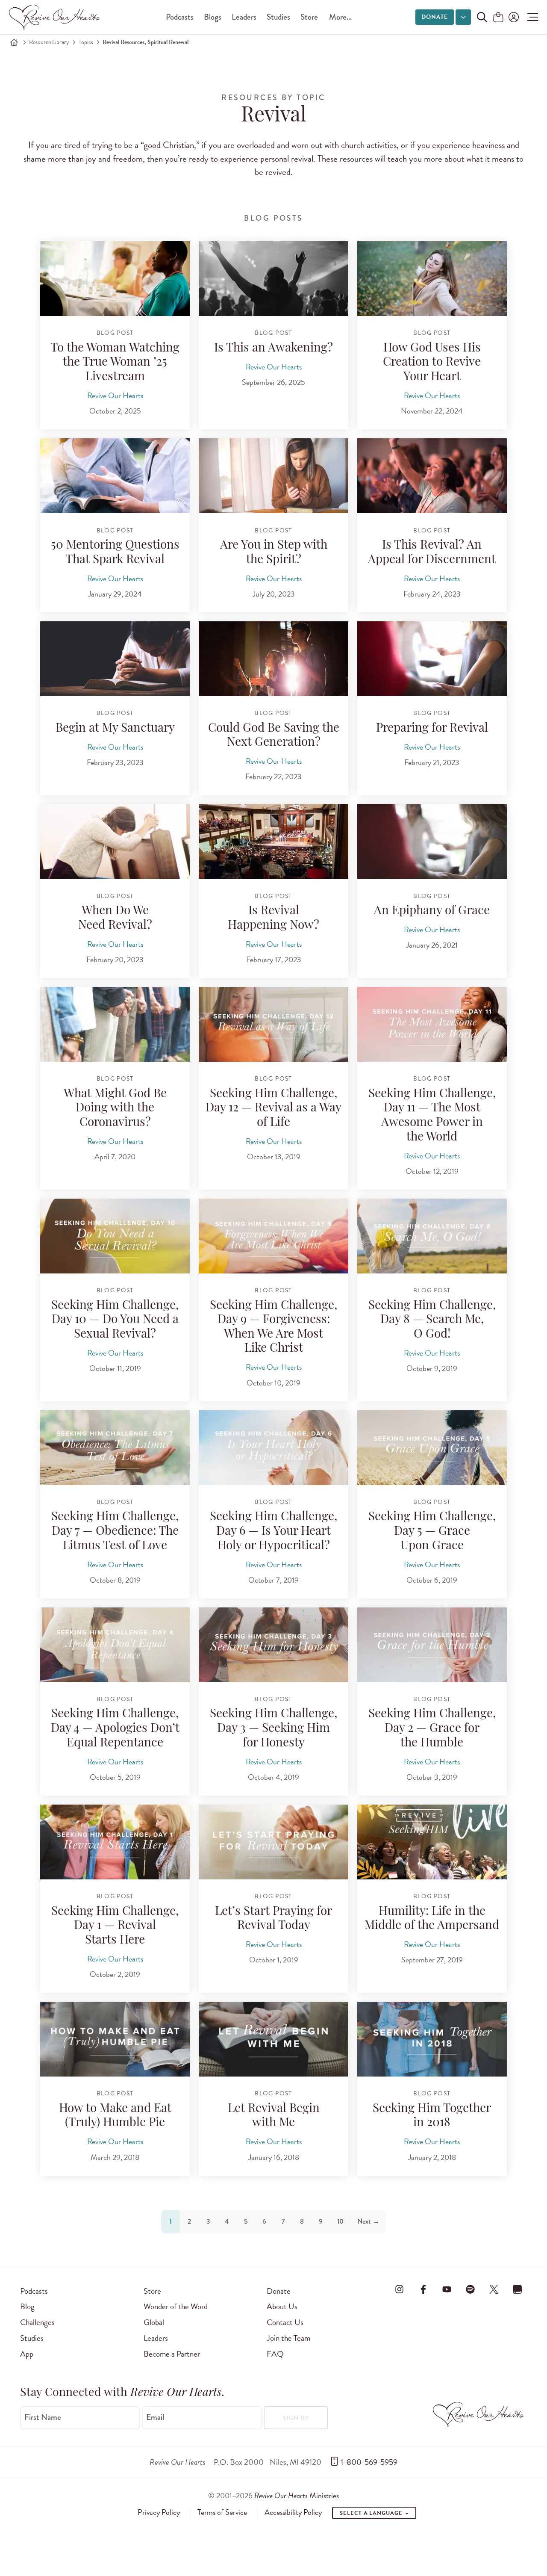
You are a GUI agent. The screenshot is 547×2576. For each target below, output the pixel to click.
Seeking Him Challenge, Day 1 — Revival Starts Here (115, 1926)
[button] (531, 17)
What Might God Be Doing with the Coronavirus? (115, 1109)
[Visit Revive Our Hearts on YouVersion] (518, 2289)
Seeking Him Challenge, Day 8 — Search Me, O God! (432, 1320)
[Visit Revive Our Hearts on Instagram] (400, 2289)
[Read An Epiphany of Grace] (432, 841)
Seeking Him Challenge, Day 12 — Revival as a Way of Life (273, 1109)
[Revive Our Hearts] (56, 17)
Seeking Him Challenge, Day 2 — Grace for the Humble (432, 1729)
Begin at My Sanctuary (115, 729)
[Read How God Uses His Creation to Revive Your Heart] (432, 279)
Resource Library (49, 42)
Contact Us (285, 2322)
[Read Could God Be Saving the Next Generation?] (273, 659)
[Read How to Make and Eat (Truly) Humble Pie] (115, 2039)
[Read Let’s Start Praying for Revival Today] (273, 1842)
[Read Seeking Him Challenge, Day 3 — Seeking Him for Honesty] (273, 1645)
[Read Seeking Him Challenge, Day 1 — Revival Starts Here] (115, 1842)
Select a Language (372, 2513)
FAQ (275, 2354)
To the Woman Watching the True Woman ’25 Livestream (115, 363)
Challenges (37, 2322)
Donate (435, 17)
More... (340, 17)
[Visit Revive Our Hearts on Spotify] (470, 2289)
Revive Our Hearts (115, 395)
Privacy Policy (159, 2512)
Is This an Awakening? (273, 349)
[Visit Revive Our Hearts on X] (494, 2289)
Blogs (213, 17)
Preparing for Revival (432, 729)
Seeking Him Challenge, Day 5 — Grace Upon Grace (432, 1532)
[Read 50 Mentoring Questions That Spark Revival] (115, 476)
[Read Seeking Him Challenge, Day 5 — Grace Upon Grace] (432, 1448)
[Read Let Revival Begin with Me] (273, 2039)
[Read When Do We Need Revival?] (115, 841)
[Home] (14, 42)
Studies (278, 17)
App (27, 2354)
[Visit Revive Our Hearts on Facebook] (423, 2289)
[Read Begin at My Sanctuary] (115, 659)
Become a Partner (172, 2354)
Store (309, 17)
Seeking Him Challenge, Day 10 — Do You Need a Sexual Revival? (115, 1320)
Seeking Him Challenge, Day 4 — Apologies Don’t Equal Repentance (115, 1729)
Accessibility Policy (293, 2512)
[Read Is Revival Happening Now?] (273, 841)
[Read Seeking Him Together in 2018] (432, 2039)
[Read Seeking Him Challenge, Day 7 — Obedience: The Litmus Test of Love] (115, 1448)
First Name (43, 2417)
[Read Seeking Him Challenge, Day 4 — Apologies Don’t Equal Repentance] (115, 1645)
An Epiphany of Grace (432, 911)
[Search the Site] (482, 17)
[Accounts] (513, 17)
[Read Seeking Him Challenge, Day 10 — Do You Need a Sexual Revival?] (115, 1236)
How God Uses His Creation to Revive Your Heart (432, 363)
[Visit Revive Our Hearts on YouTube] (447, 2289)
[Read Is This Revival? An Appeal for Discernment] (432, 476)
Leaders (244, 17)
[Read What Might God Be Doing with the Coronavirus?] (115, 1024)
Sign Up (296, 2418)
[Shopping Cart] (498, 18)
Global (154, 2322)
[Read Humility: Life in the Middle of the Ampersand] (432, 1842)
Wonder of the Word (176, 2306)
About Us (282, 2306)
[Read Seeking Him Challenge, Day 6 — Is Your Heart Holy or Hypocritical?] (273, 1448)
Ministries (297, 2495)
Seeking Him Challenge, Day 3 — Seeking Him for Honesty (273, 1729)
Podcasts (180, 17)
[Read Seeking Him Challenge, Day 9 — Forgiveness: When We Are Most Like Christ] (273, 1236)
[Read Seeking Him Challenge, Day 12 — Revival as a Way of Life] (273, 1024)
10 (340, 2221)
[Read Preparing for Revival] (432, 659)
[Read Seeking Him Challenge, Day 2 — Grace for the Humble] (432, 1645)
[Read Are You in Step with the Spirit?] (273, 476)
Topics (86, 42)
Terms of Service (222, 2512)
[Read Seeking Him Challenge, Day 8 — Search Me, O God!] (432, 1236)
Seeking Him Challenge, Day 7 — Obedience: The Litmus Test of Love (115, 1532)
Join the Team (288, 2338)
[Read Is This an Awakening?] (273, 279)
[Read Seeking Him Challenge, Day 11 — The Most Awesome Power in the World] (432, 1024)
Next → (368, 2221)
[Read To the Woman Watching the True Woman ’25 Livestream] (115, 279)
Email (155, 2417)
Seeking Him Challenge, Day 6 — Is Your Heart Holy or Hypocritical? (273, 1532)
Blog (27, 2306)
